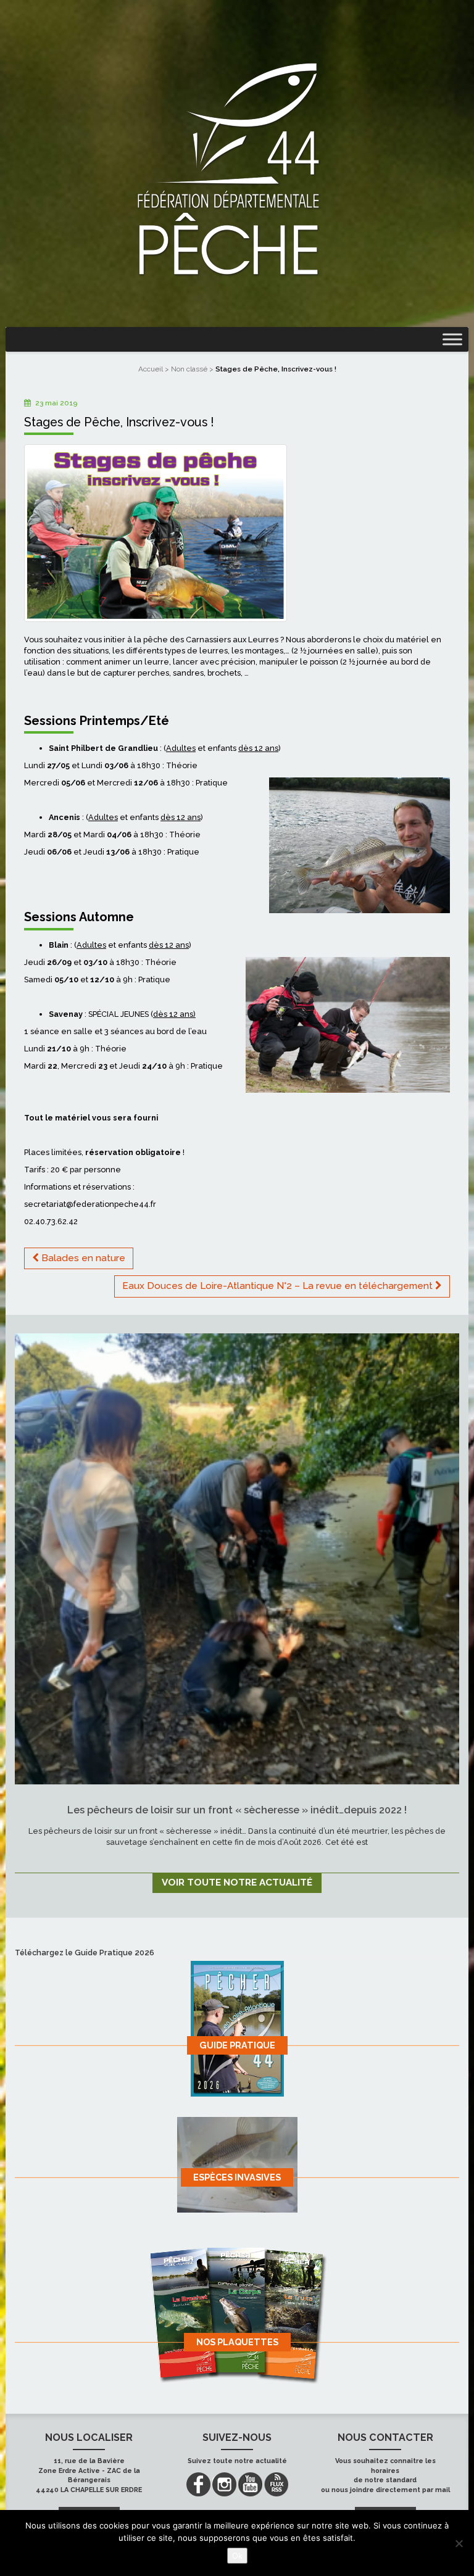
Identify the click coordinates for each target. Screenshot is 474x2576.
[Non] (459, 2543)
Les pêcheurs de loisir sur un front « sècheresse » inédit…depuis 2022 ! (237, 1810)
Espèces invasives (237, 2177)
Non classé (189, 369)
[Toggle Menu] (452, 339)
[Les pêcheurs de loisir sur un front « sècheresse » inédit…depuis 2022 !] (237, 1559)
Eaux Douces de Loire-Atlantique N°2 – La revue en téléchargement (279, 1286)
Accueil (151, 369)
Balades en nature (82, 1258)
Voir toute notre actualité (237, 1882)
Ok (237, 2556)
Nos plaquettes (237, 2342)
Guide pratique (237, 2045)
